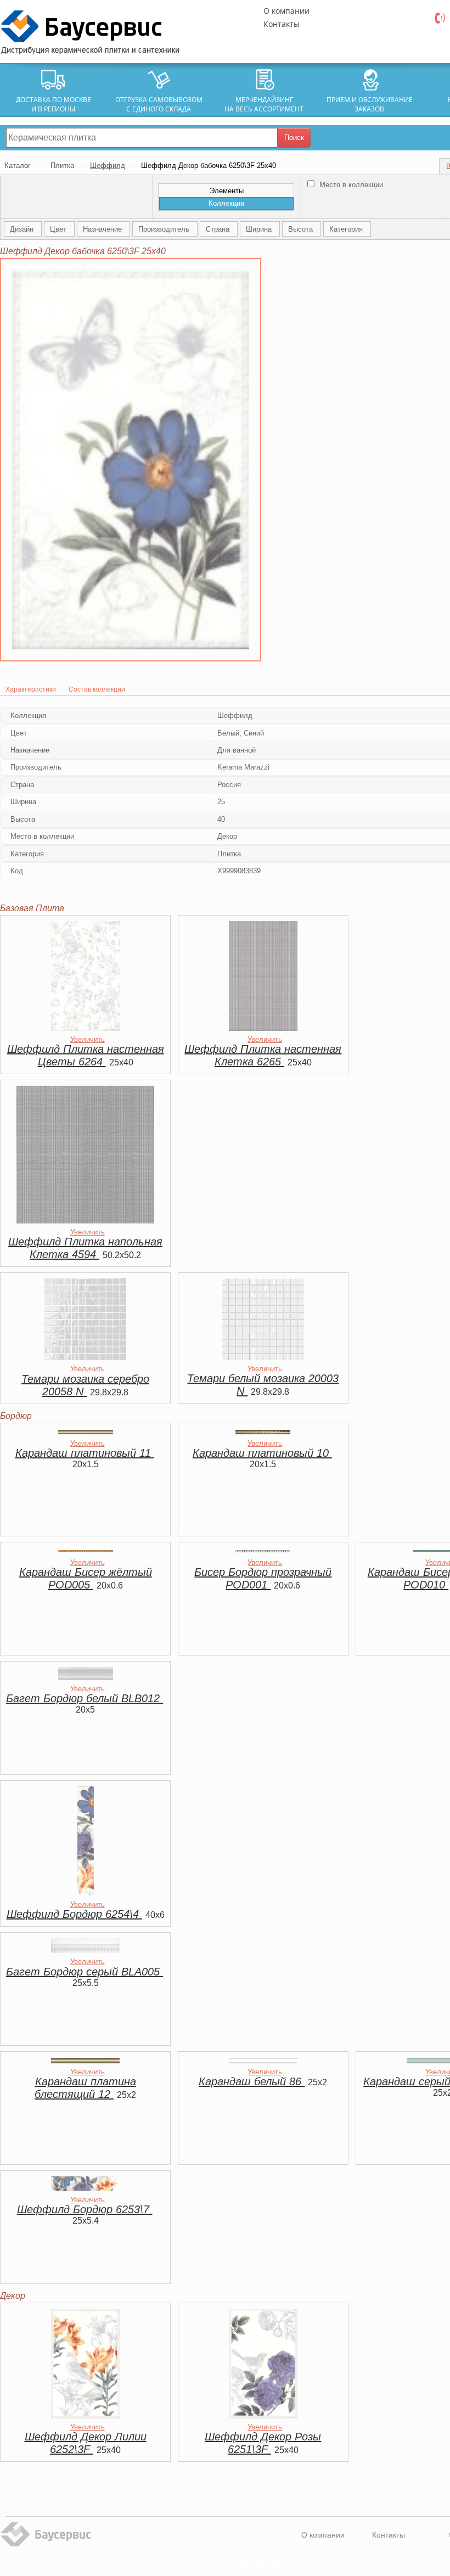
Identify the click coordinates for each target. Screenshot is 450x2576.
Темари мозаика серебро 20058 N (85, 1385)
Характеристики (31, 689)
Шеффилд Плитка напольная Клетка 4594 (85, 1248)
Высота (302, 229)
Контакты (282, 24)
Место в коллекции (350, 185)
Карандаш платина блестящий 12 (85, 2088)
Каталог (19, 165)
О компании (286, 11)
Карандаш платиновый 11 (85, 1453)
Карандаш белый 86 (252, 2081)
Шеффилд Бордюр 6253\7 (85, 2209)
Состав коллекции (97, 689)
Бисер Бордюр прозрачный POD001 (263, 1578)
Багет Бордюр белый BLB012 (85, 1698)
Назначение (103, 229)
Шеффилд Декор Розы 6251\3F (263, 2443)
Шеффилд (108, 165)
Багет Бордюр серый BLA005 (85, 1972)
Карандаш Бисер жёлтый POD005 (86, 1578)
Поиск (294, 138)
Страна (219, 229)
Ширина (260, 229)
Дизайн (23, 229)
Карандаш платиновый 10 (262, 1453)
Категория (347, 229)
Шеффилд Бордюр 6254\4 (74, 1914)
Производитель (165, 229)
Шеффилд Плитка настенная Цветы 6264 (86, 1055)
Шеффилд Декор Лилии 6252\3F (86, 2443)
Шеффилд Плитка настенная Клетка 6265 (263, 1055)
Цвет (59, 229)
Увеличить (88, 1039)
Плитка (62, 165)
